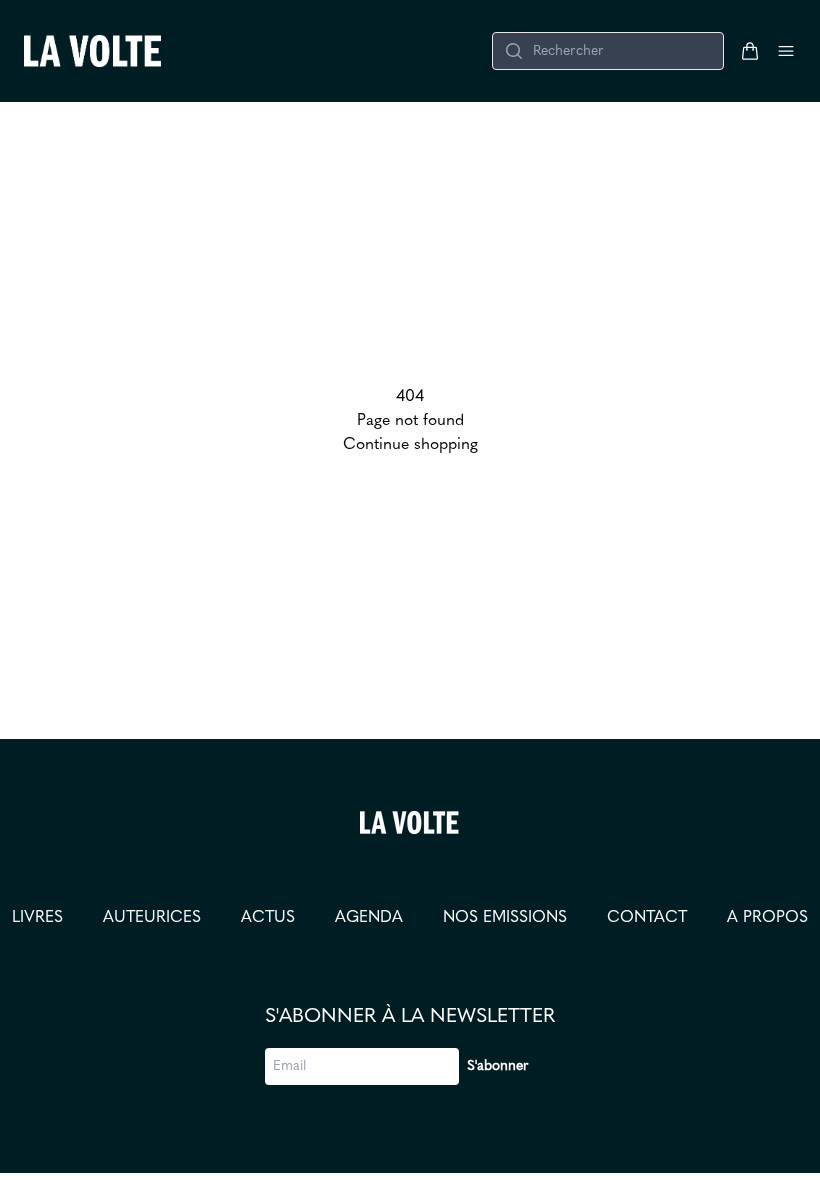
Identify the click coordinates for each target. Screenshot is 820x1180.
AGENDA (369, 918)
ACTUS (268, 918)
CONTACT (647, 918)
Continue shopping (410, 445)
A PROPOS (767, 918)
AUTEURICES (152, 918)
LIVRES (37, 918)
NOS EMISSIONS (505, 918)
